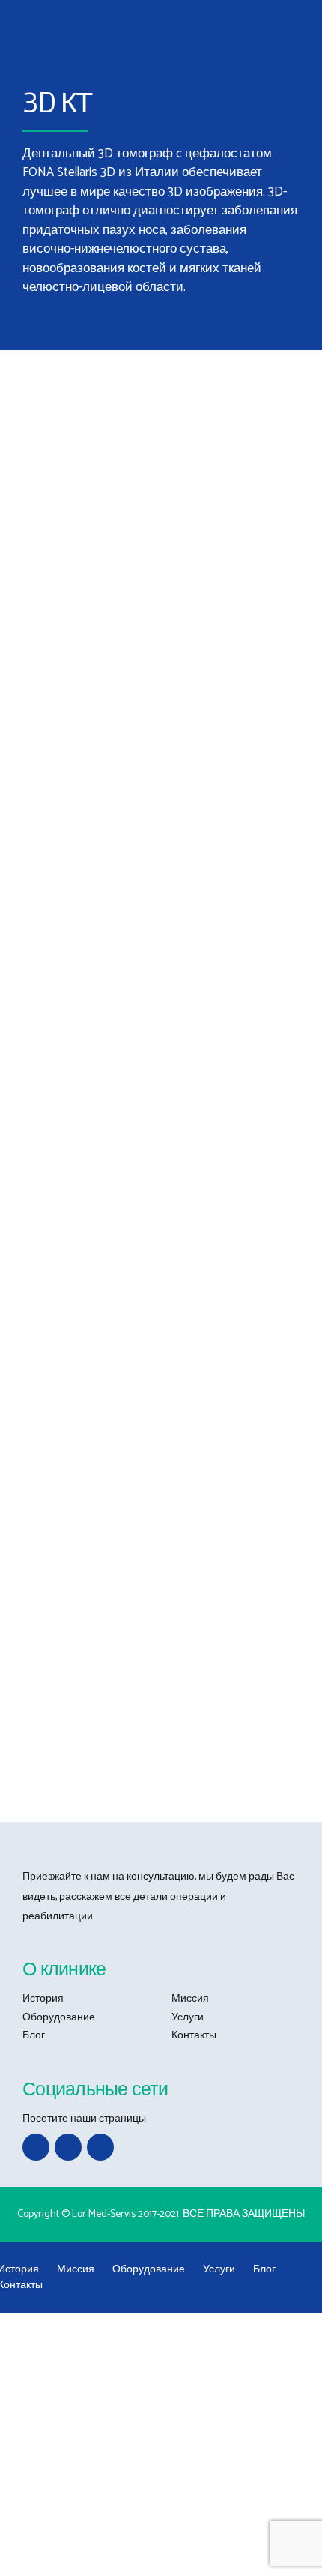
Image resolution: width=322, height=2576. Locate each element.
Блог (34, 2036)
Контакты (194, 2036)
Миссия (190, 1999)
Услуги (188, 2018)
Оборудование (59, 2018)
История (43, 1999)
